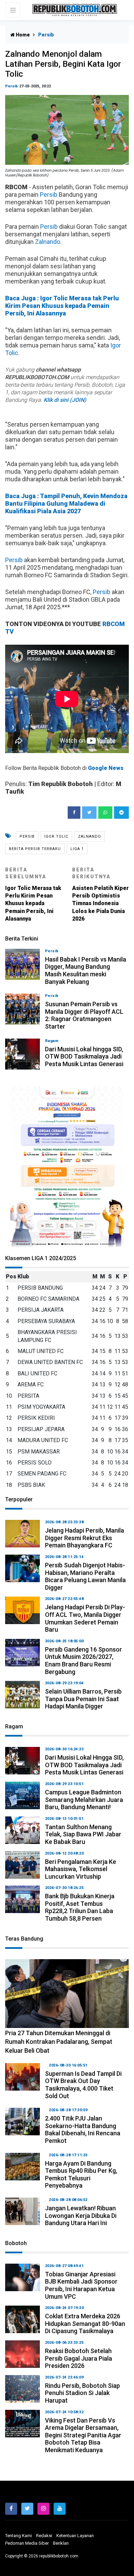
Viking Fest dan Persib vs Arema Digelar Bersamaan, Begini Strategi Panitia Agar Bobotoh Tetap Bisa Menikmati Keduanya (83, 2435)
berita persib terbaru (35, 849)
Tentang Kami (19, 2536)
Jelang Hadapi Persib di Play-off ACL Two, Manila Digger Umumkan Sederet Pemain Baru (85, 1618)
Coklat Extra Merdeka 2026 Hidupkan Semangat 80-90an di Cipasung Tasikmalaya (85, 2323)
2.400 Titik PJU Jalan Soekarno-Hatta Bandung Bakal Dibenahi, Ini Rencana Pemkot (83, 2129)
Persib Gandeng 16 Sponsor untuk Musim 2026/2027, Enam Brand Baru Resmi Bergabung (83, 1661)
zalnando (90, 836)
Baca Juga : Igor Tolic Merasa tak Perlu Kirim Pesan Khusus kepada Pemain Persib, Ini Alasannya (62, 306)
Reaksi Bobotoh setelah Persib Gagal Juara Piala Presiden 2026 (79, 2358)
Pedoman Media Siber (27, 2543)
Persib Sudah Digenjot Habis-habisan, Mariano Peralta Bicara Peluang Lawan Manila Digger (85, 1576)
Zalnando (48, 242)
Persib (12, 86)
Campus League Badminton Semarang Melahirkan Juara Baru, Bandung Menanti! (84, 1800)
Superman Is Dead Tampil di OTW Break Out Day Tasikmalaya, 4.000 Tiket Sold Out (83, 2085)
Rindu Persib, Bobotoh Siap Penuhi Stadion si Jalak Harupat (82, 2393)
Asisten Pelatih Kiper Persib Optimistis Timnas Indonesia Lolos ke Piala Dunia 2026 (100, 894)
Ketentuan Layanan (75, 2536)
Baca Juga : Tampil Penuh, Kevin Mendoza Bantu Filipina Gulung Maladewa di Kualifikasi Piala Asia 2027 (66, 503)
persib (27, 836)
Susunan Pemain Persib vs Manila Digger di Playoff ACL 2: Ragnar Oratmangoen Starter (84, 1015)
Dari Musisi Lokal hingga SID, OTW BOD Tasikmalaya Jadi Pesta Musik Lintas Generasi (84, 1056)
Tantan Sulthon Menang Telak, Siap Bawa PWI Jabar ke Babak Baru (83, 1834)
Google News (106, 768)
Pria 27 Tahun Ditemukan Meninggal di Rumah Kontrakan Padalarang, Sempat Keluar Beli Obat (59, 2042)
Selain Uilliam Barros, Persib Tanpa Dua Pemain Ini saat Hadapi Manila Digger (83, 1699)
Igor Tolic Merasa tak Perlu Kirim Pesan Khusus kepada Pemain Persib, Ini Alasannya (33, 894)
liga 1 (77, 849)
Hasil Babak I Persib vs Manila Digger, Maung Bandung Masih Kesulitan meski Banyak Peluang (86, 970)
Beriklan (61, 2543)
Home (22, 35)
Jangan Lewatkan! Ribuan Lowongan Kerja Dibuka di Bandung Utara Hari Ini (81, 2215)
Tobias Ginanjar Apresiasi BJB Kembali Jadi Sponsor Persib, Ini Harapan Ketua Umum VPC (81, 2285)
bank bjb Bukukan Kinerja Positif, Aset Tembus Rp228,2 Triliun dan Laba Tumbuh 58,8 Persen (80, 1907)
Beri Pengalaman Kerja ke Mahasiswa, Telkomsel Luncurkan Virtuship (81, 1869)
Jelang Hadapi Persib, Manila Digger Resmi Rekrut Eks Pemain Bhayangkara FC (85, 1538)
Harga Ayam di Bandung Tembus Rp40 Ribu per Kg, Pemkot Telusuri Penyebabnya (81, 2175)
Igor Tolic (56, 836)
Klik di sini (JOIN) (65, 400)
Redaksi (44, 2536)
